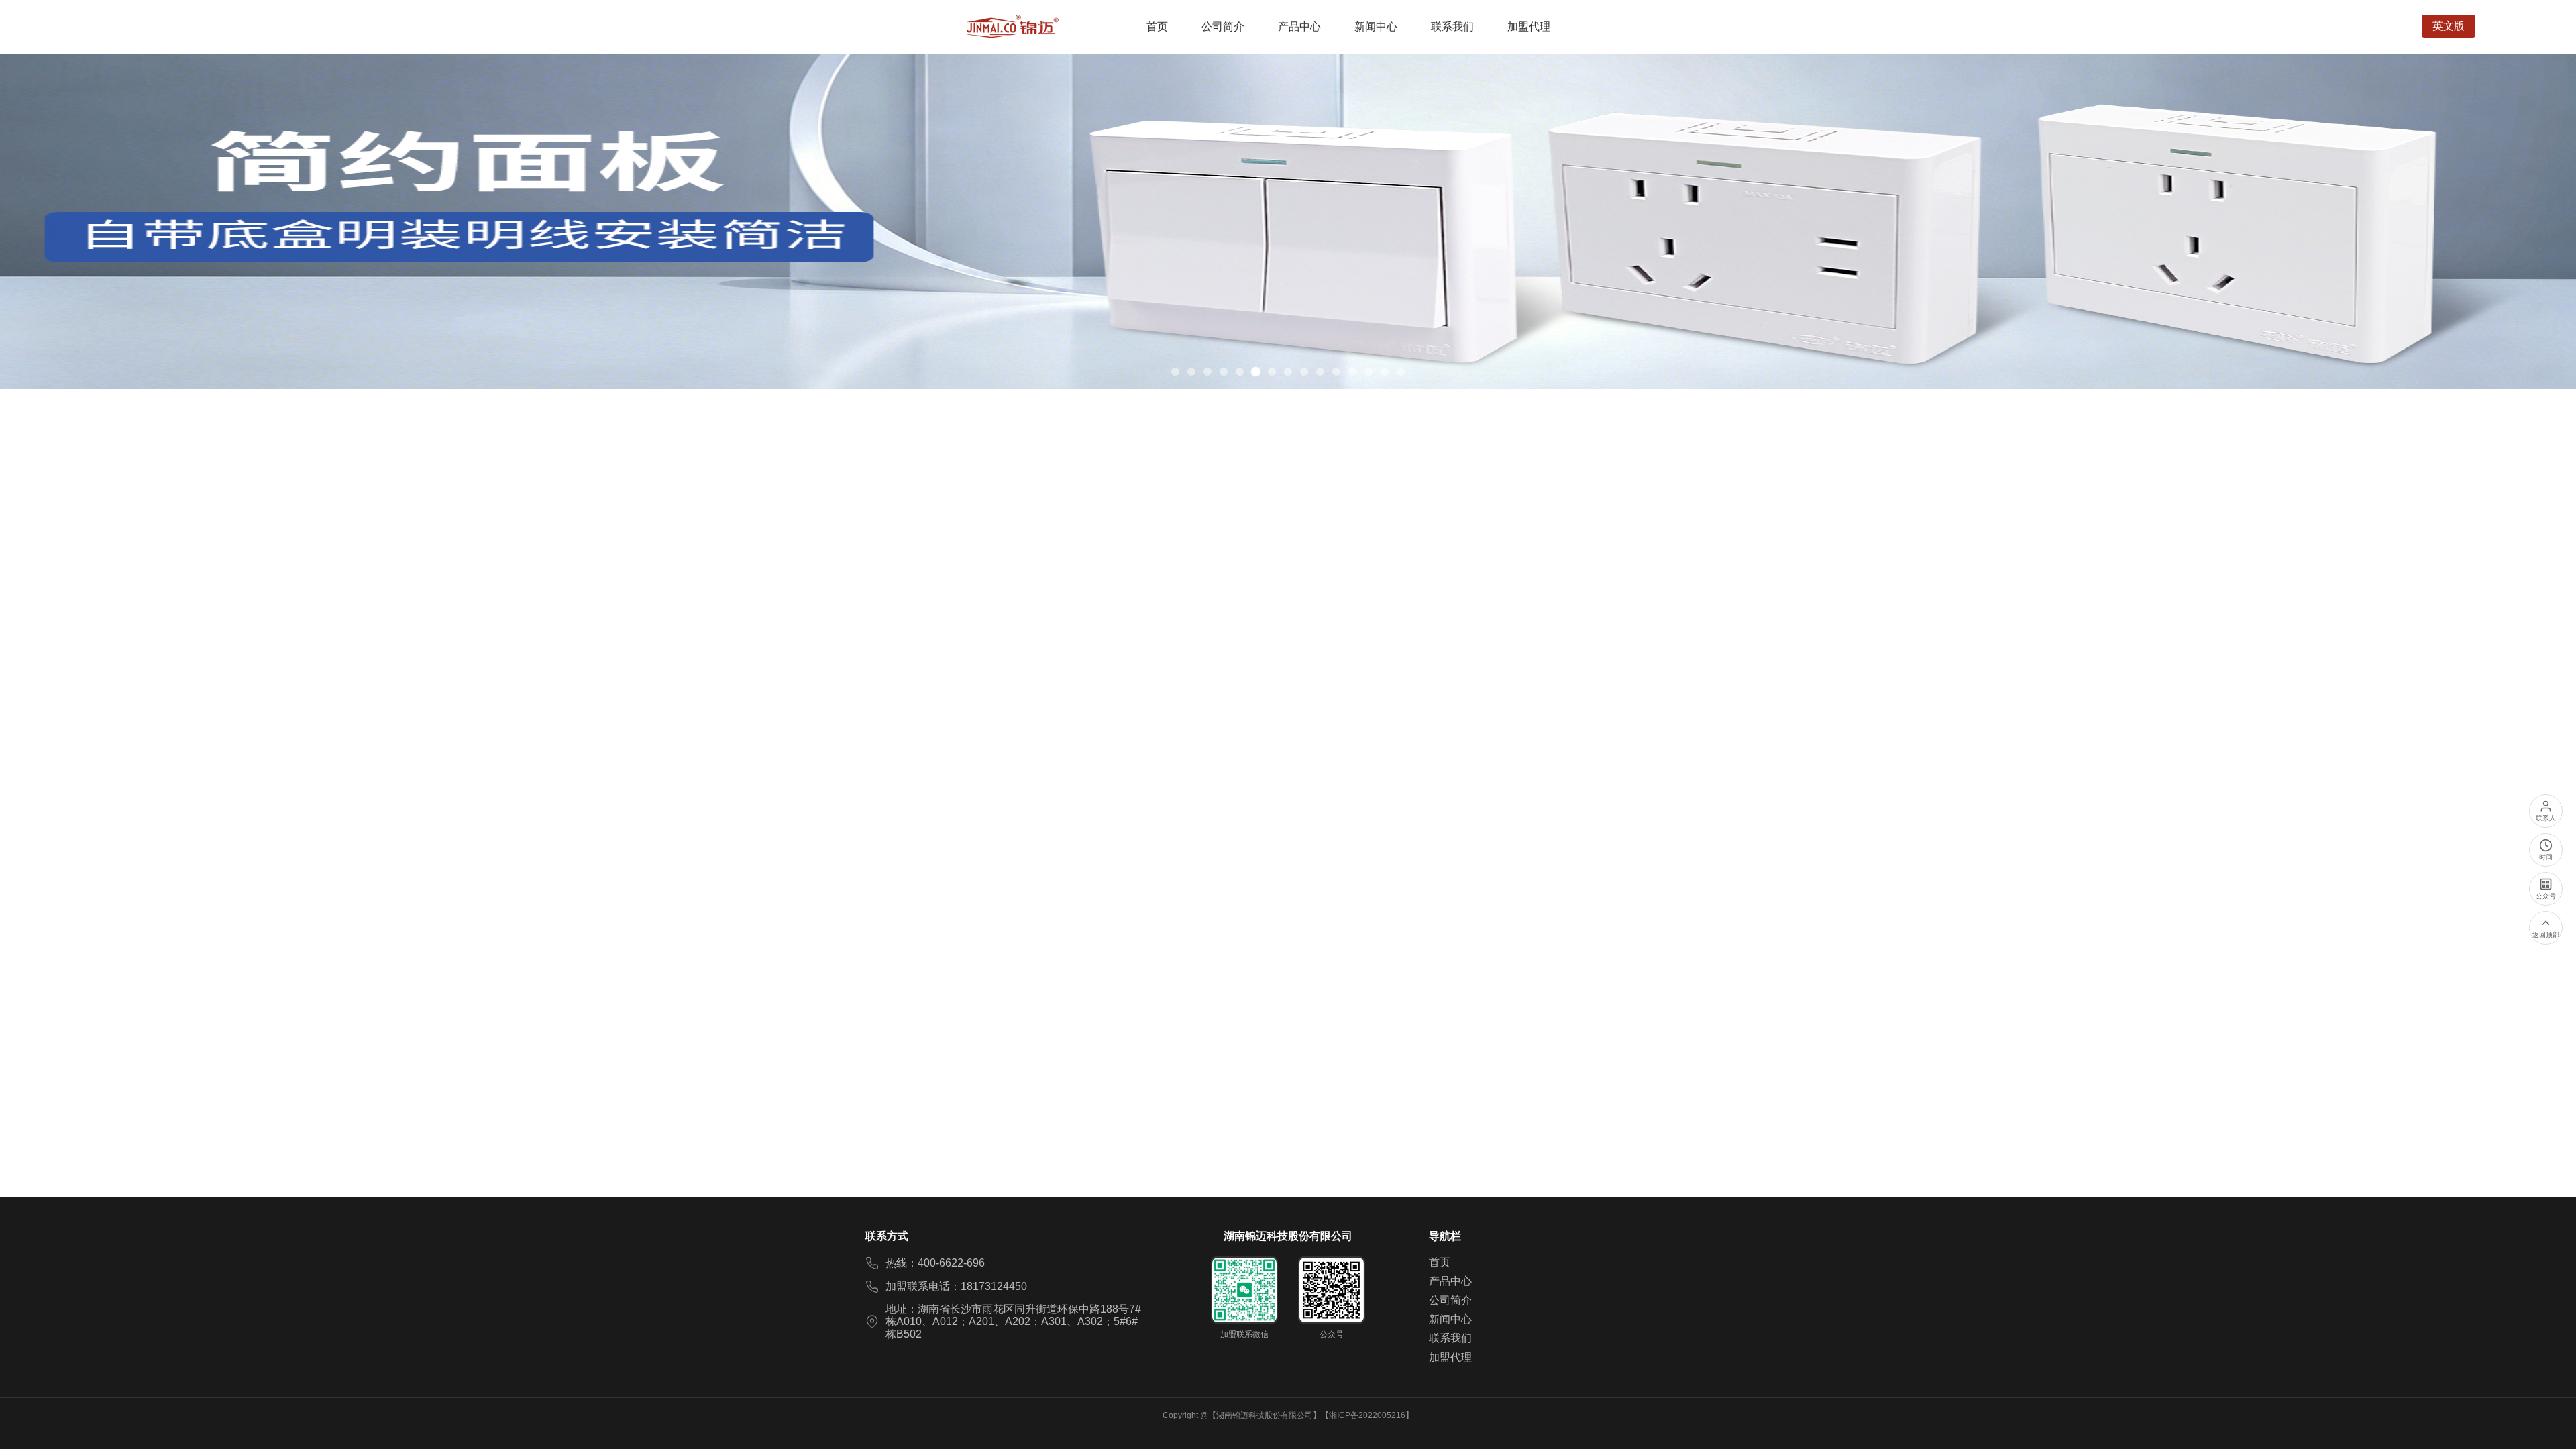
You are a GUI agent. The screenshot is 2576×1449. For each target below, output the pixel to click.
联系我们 (1450, 1338)
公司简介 (1450, 1300)
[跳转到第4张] (1224, 372)
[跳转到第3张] (1207, 372)
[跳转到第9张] (1304, 372)
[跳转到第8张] (1288, 372)
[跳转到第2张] (1191, 372)
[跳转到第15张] (1401, 372)
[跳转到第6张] (1256, 372)
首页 (1440, 1262)
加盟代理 (1450, 1357)
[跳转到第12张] (1352, 372)
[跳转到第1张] (1175, 372)
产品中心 (1450, 1281)
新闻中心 (1450, 1319)
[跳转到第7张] (1272, 372)
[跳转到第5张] (1240, 372)
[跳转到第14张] (1385, 372)
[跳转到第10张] (1320, 372)
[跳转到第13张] (1368, 372)
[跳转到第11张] (1336, 372)
